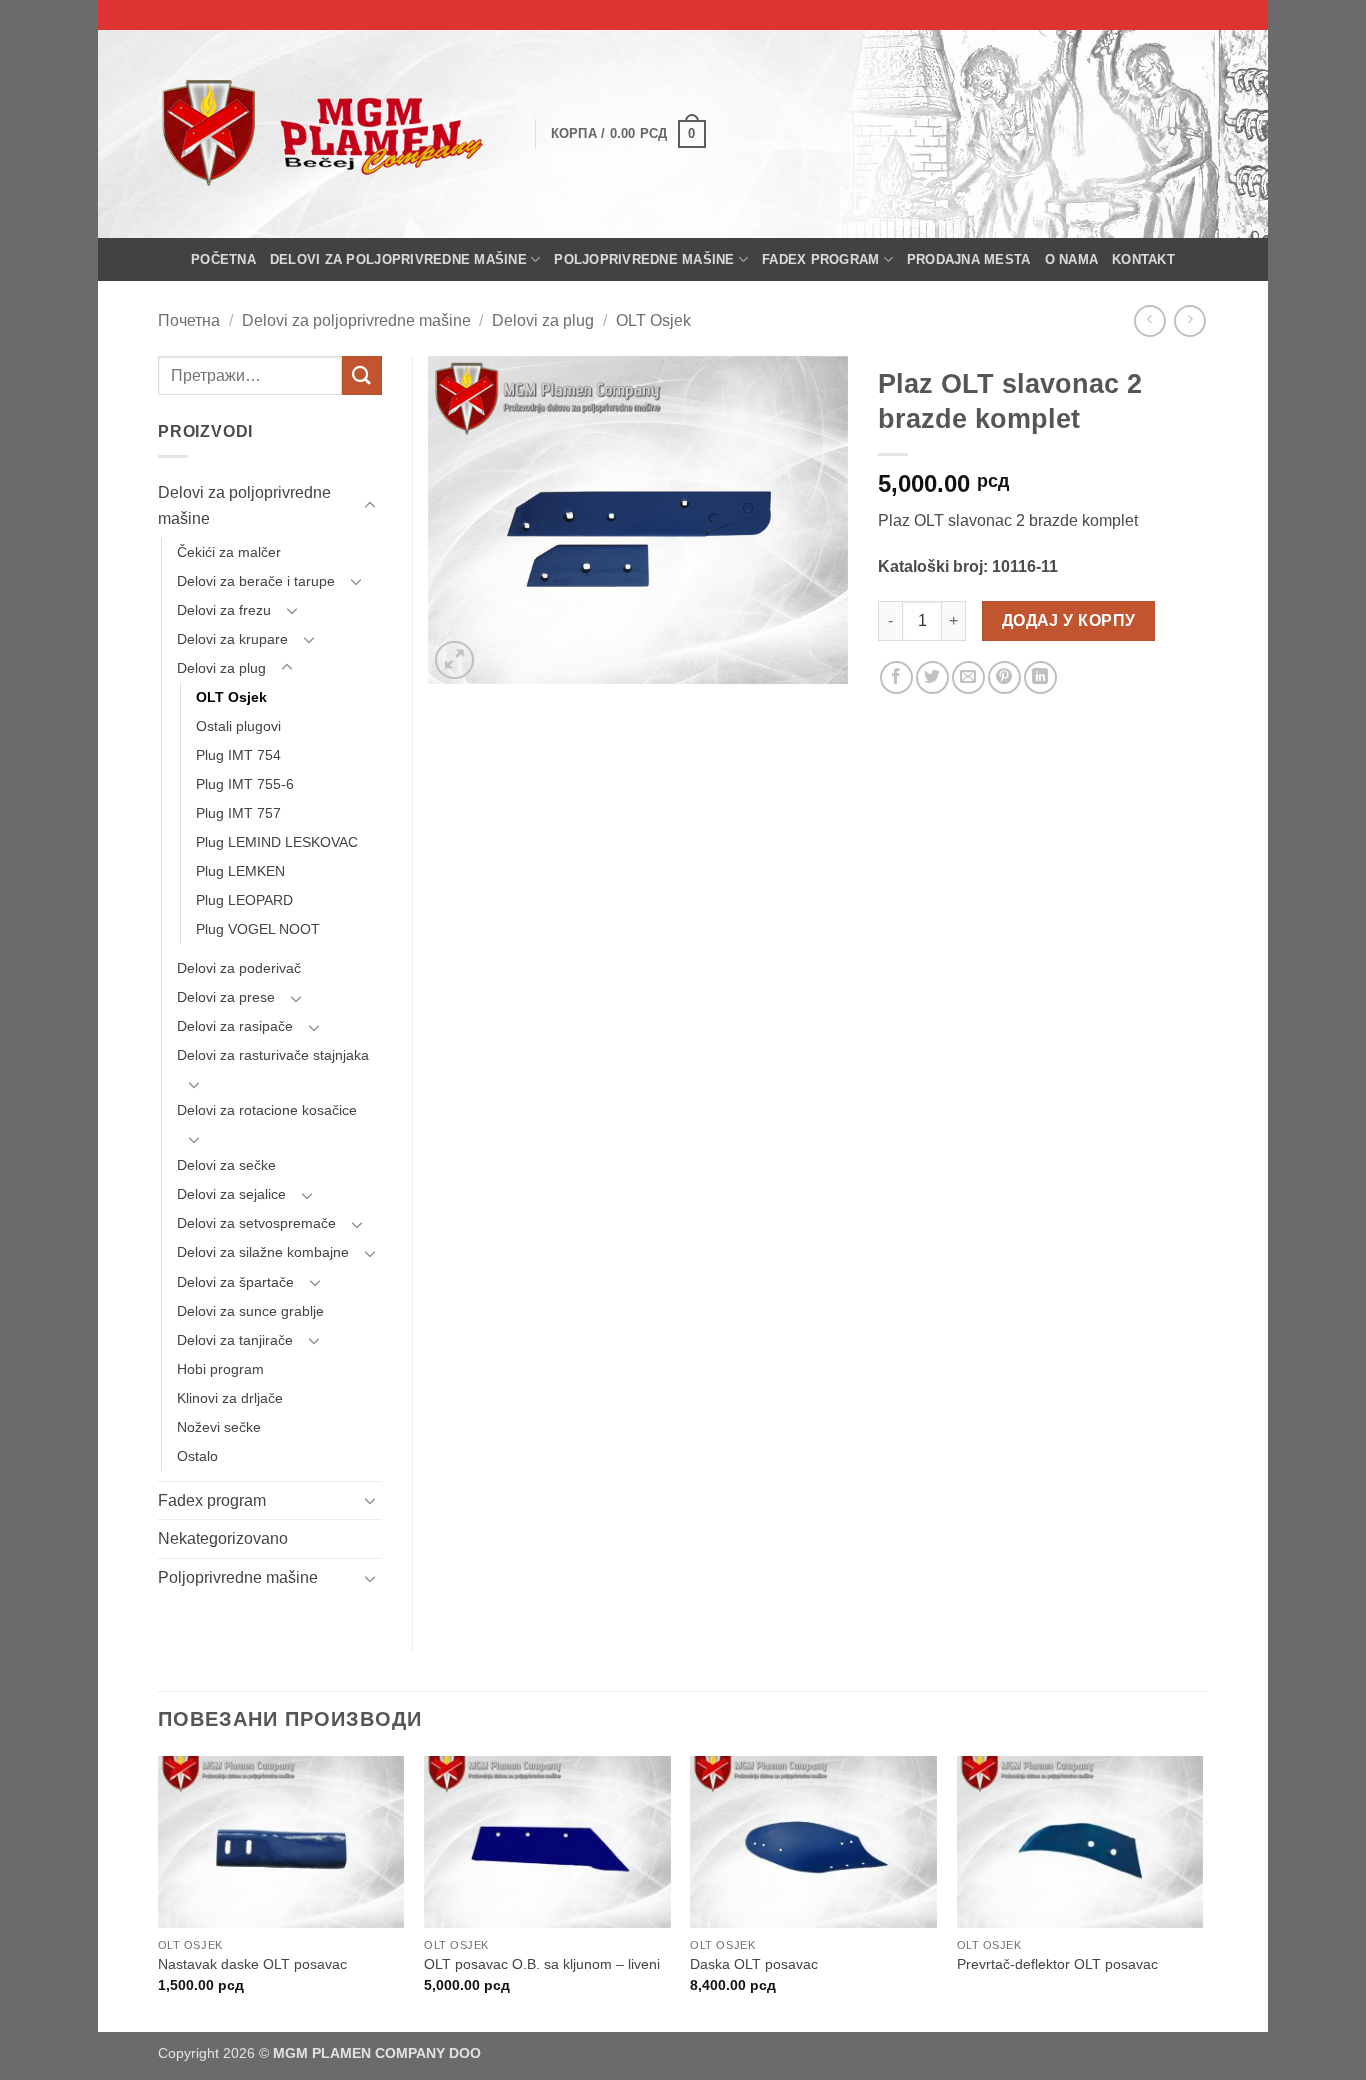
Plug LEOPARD (244, 900)
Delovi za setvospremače (256, 1223)
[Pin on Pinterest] (1004, 677)
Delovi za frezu (224, 610)
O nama (1072, 259)
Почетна (189, 320)
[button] (628, 134)
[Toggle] (370, 506)
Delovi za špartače (235, 1282)
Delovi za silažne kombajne (263, 1252)
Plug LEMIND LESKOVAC (277, 842)
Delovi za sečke (226, 1165)
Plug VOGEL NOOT (258, 929)
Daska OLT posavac (754, 1964)
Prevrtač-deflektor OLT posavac (1057, 1964)
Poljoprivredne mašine (644, 259)
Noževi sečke (219, 1427)
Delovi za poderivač (239, 968)
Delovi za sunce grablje (250, 1311)
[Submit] (362, 375)
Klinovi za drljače (230, 1398)
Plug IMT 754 (238, 755)
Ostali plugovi (238, 726)
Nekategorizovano (223, 1538)
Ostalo (197, 1456)
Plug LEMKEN (240, 871)
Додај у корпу (1069, 620)
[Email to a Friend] (968, 677)
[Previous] (159, 1892)
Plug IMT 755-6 (245, 784)
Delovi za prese (226, 997)
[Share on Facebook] (896, 677)
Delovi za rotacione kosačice (267, 1110)
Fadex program (820, 259)
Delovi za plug (543, 320)
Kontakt (1143, 259)
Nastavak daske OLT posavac (252, 1964)
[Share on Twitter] (932, 677)
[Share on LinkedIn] (1040, 677)
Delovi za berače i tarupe (256, 581)
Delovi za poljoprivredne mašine (398, 259)
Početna (223, 259)
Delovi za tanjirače (235, 1340)
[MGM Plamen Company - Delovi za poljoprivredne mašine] (331, 133)
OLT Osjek (653, 320)
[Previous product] (1189, 320)
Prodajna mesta (969, 259)
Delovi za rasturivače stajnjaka (273, 1055)
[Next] (1202, 1892)
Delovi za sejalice (231, 1194)
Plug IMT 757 (238, 813)
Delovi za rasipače (235, 1026)
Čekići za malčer (229, 552)
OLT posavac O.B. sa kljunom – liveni (542, 1964)
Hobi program (220, 1369)
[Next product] (1149, 320)
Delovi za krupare (232, 639)
